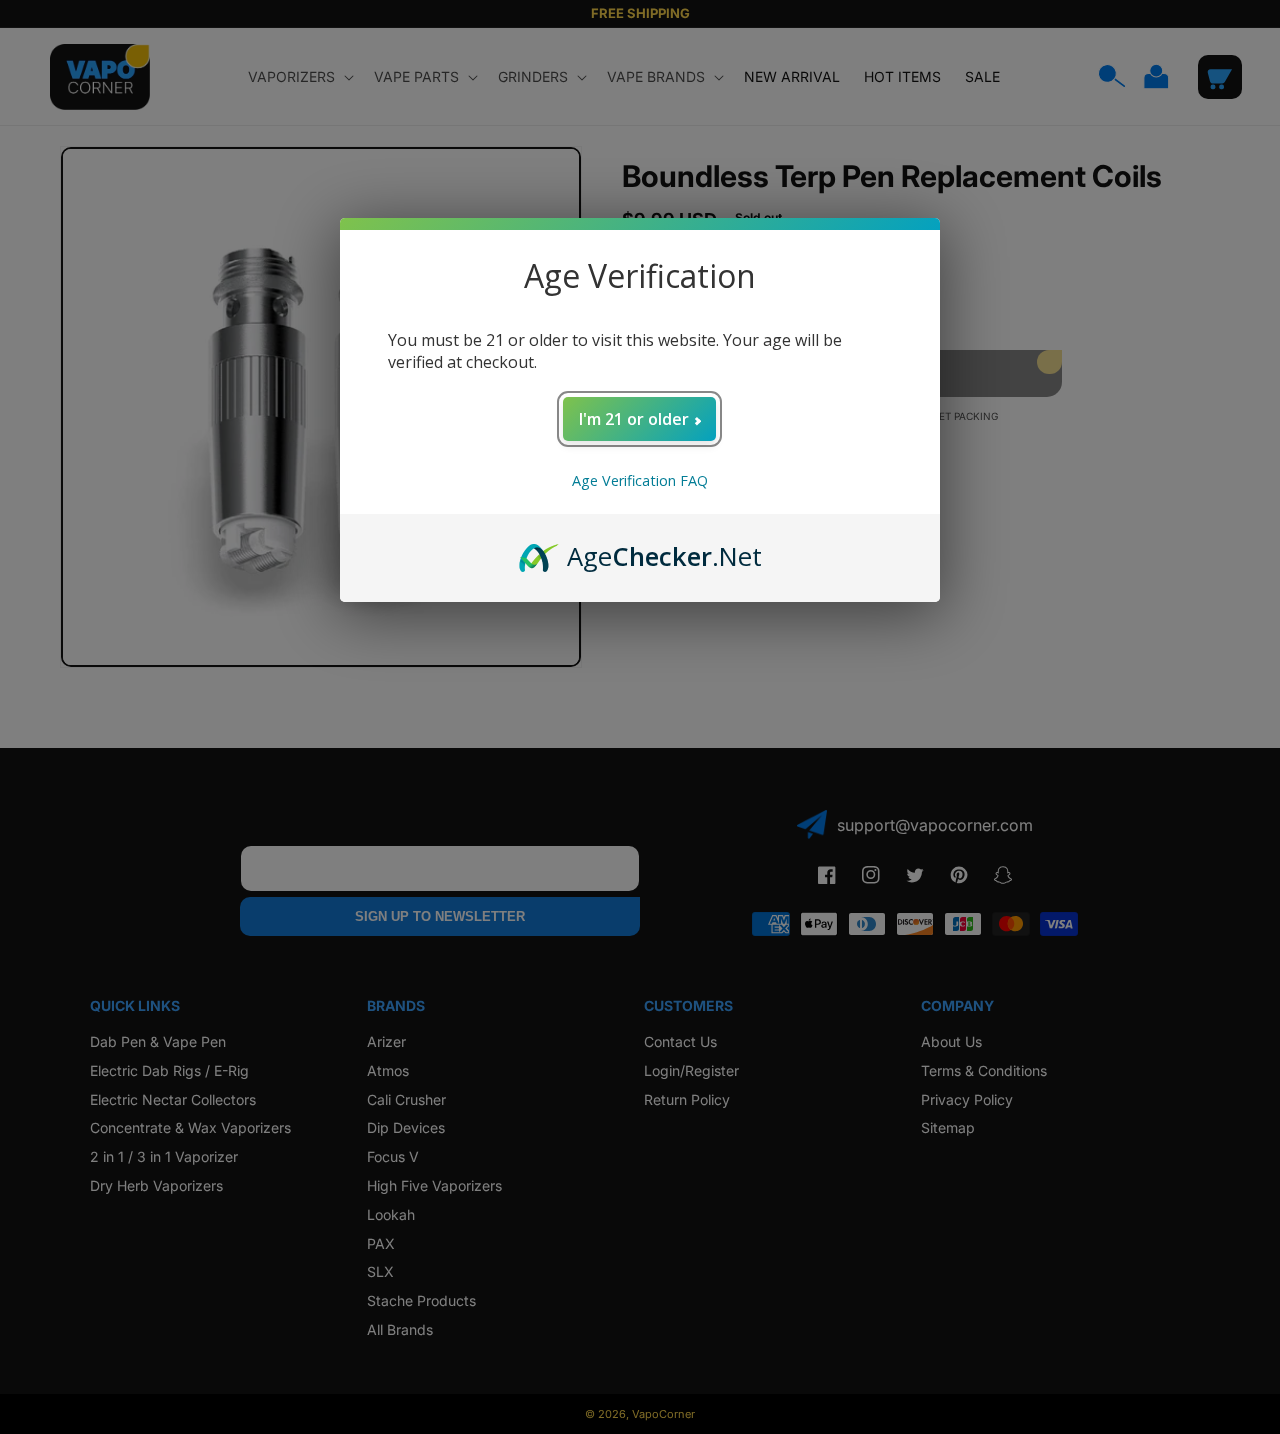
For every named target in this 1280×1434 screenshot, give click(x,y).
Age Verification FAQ (640, 480)
